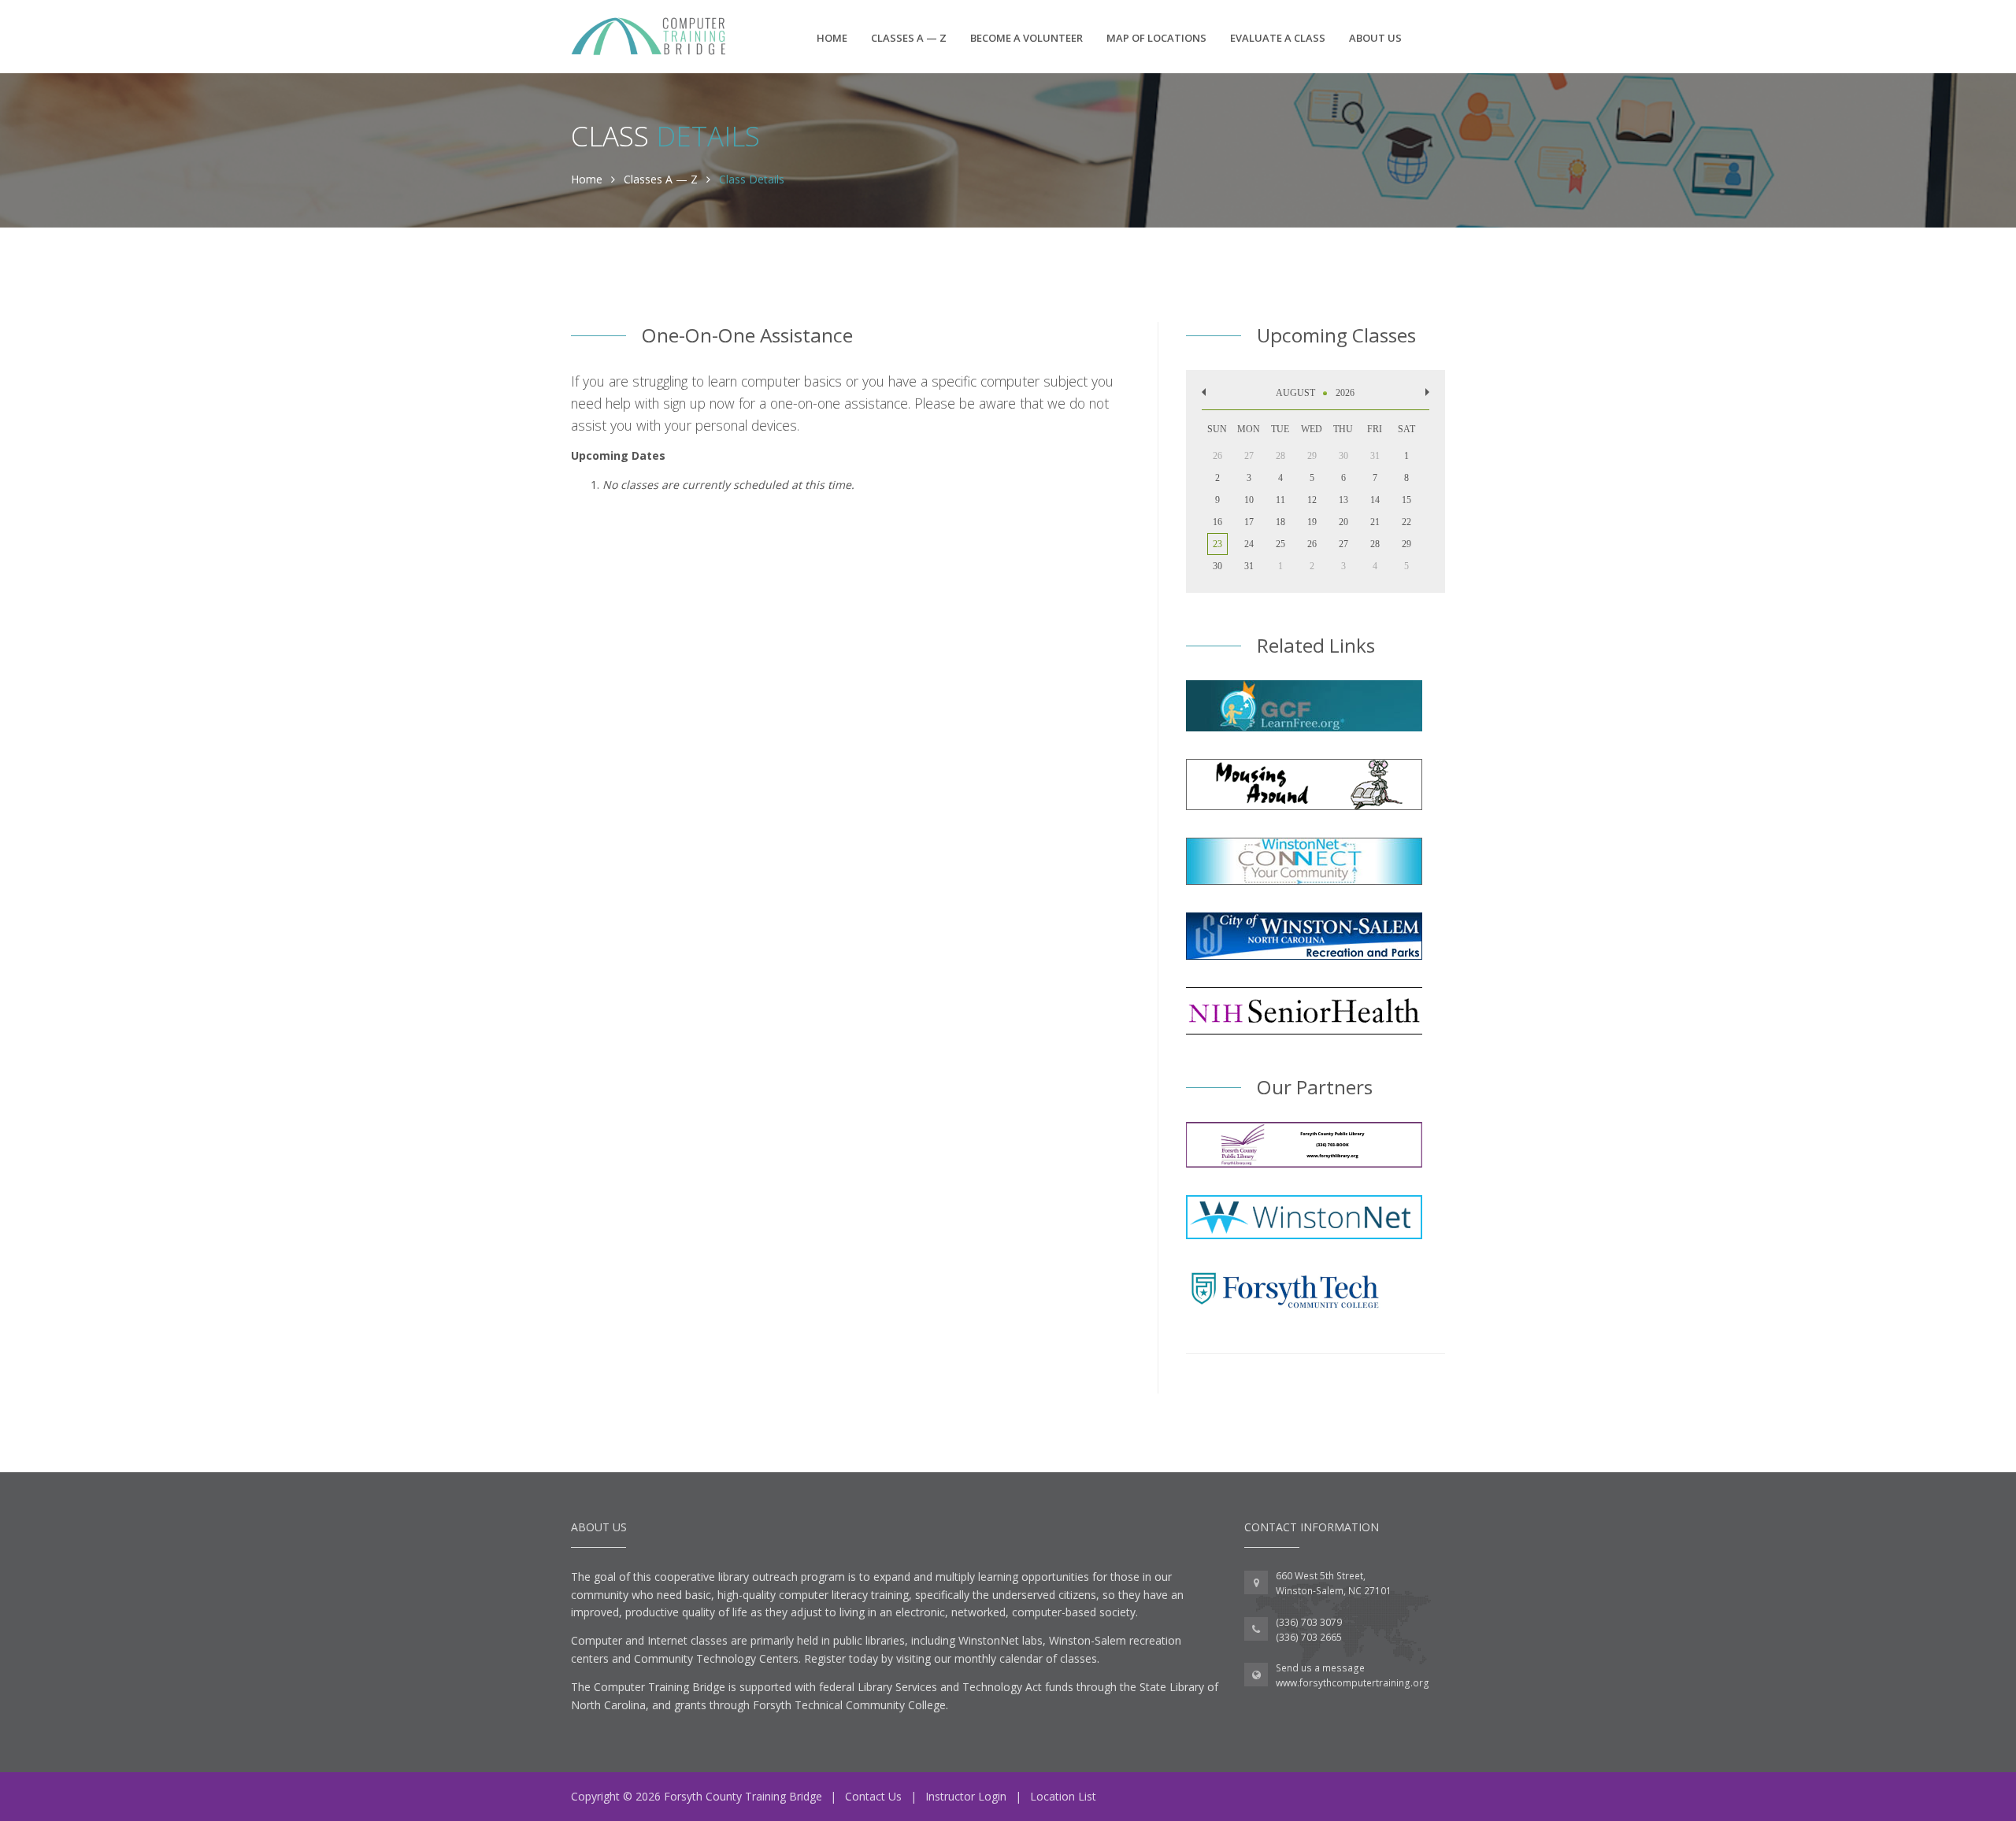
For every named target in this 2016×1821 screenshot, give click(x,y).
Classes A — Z (909, 38)
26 (1312, 544)
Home (832, 38)
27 (1343, 544)
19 (1312, 522)
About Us (1375, 38)
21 (1375, 522)
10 (1249, 500)
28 (1375, 544)
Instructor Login (966, 1796)
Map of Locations (1156, 38)
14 (1375, 500)
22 (1406, 522)
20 (1343, 522)
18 (1280, 522)
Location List (1063, 1796)
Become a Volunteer (1027, 38)
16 (1217, 522)
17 (1249, 522)
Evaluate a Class (1278, 38)
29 (1406, 544)
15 (1406, 500)
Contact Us (873, 1796)
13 (1343, 500)
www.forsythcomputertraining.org (1353, 1683)
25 (1280, 544)
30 (1217, 566)
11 (1280, 500)
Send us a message (1320, 1668)
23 (1217, 544)
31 (1249, 566)
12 (1312, 500)
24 (1249, 544)
